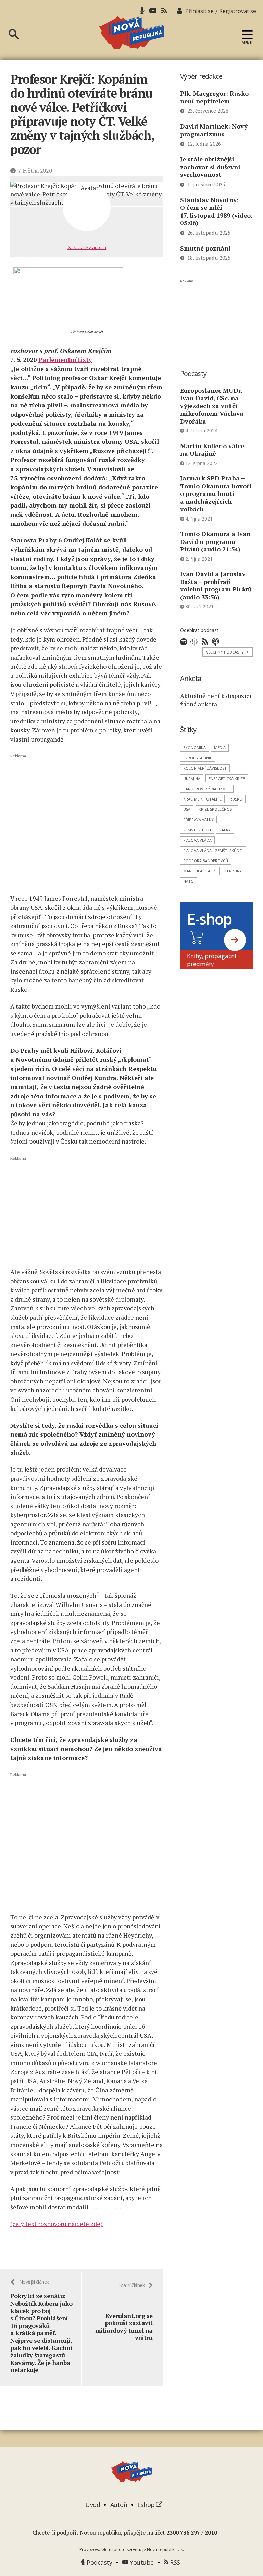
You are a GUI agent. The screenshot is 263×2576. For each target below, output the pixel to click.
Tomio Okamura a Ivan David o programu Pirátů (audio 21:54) (215, 541)
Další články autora (86, 247)
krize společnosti (217, 809)
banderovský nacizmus (207, 789)
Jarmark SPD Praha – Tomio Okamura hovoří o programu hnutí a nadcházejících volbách (216, 493)
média (220, 748)
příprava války (198, 820)
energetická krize (227, 778)
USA (187, 809)
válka (225, 830)
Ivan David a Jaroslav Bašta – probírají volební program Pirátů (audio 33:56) (216, 585)
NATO (189, 881)
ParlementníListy (65, 359)
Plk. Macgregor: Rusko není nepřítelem (214, 97)
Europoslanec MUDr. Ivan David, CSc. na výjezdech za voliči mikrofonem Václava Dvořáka (212, 406)
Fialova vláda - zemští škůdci (213, 850)
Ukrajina (192, 778)
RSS (174, 2562)
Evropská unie (198, 758)
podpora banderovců (206, 861)
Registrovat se (238, 11)
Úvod (93, 2505)
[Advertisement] (87, 824)
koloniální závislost (205, 768)
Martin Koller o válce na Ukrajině (212, 450)
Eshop (147, 2505)
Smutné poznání (205, 248)
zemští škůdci (197, 830)
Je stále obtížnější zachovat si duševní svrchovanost (210, 167)
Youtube (141, 2562)
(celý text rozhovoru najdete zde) (57, 2224)
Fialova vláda (197, 840)
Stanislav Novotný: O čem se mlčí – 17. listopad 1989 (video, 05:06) (216, 211)
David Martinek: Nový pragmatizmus (214, 130)
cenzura (233, 871)
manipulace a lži (200, 871)
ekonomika (195, 748)
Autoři (119, 2505)
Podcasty (99, 2562)
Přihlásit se (199, 11)
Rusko (236, 799)
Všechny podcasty (228, 652)
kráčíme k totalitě (202, 799)
